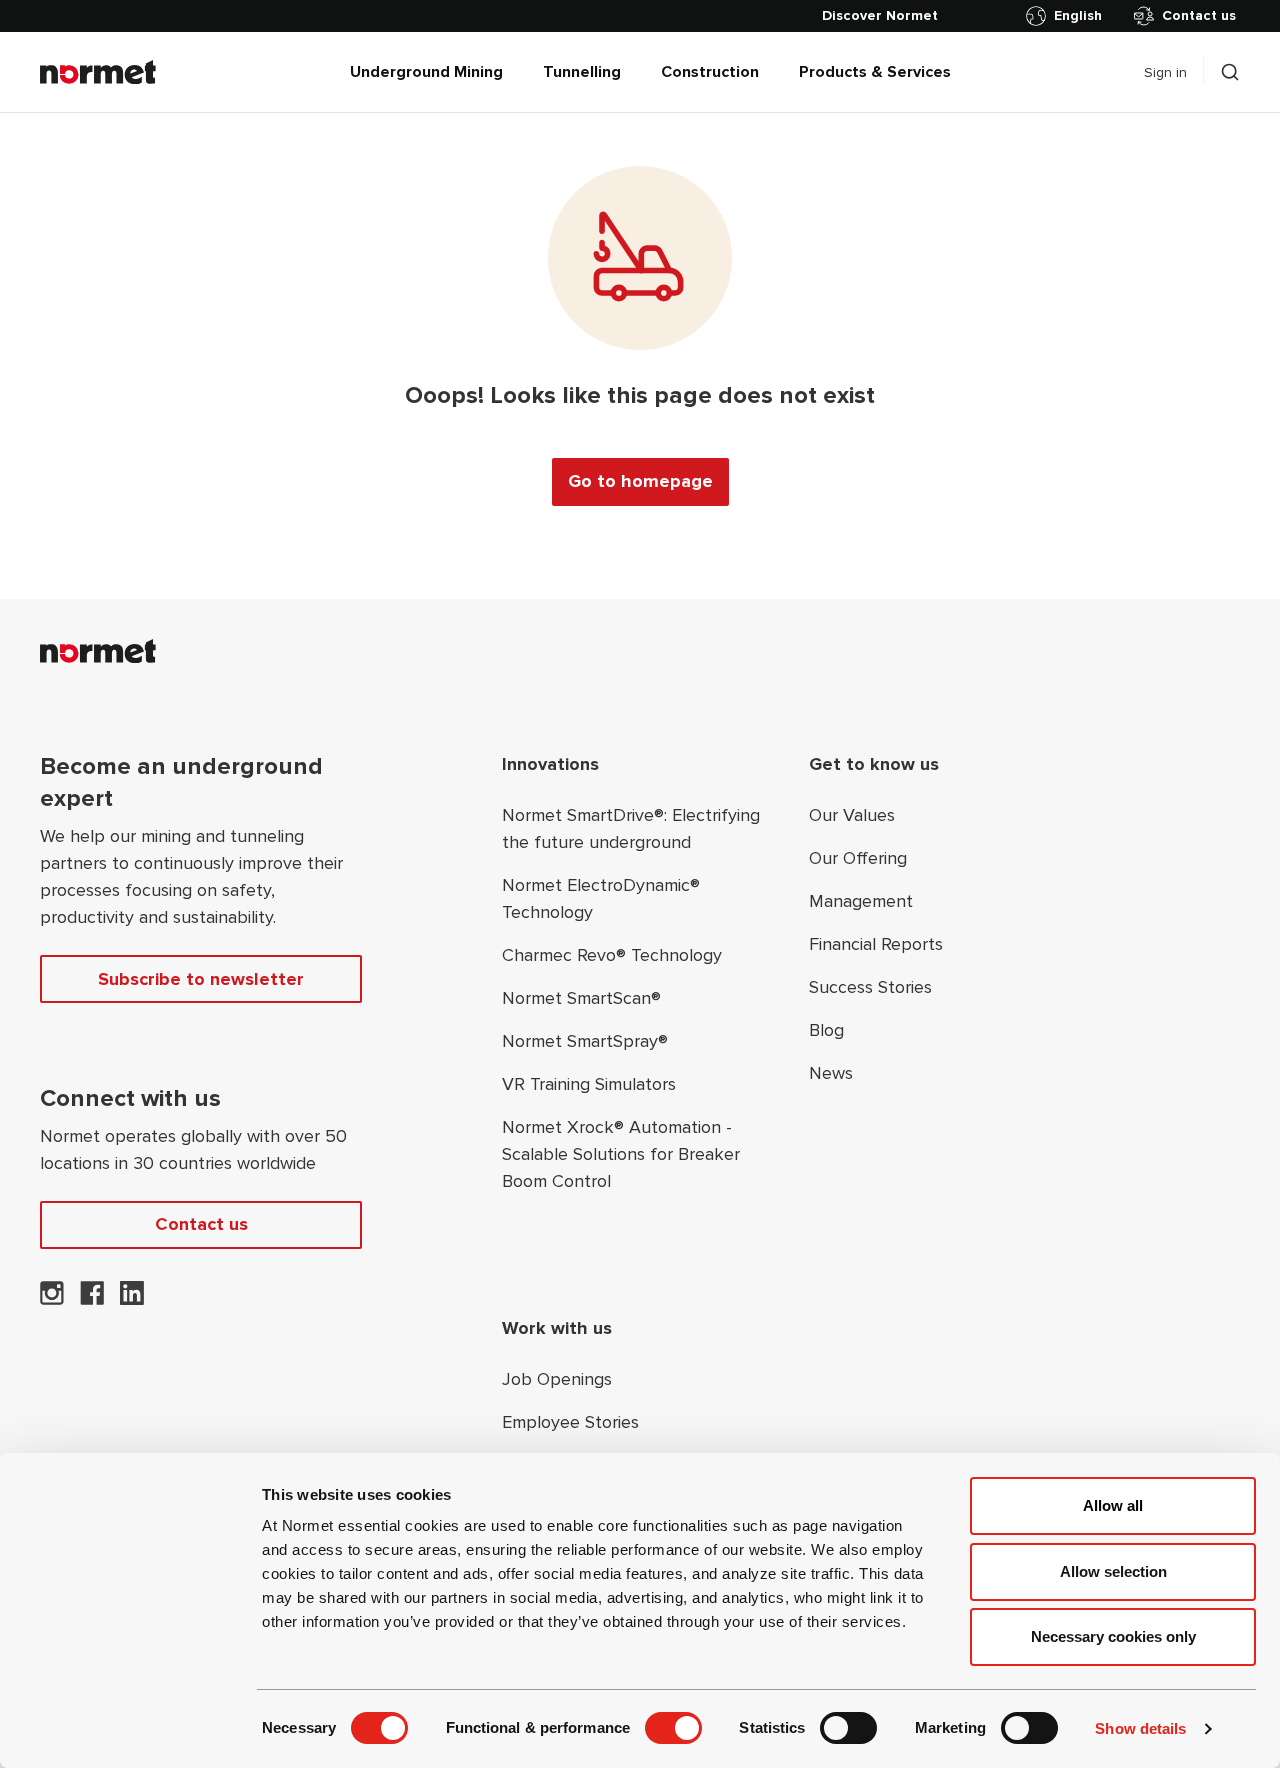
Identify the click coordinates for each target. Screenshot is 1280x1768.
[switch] (673, 1728)
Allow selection (1113, 1571)
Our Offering (858, 858)
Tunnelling (582, 72)
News (831, 1073)
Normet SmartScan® (581, 998)
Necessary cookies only (1113, 1636)
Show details (1140, 1728)
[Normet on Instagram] (52, 1299)
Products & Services (875, 72)
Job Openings (557, 1379)
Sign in (1165, 72)
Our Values (852, 815)
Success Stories (870, 987)
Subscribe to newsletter (201, 979)
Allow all (1113, 1505)
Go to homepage (640, 481)
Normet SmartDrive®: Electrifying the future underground (631, 828)
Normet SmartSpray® (585, 1041)
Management (861, 901)
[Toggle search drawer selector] (1230, 72)
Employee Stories (570, 1422)
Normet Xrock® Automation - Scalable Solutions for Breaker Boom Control (621, 1154)
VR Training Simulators (589, 1084)
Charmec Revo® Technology (612, 955)
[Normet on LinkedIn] (132, 1299)
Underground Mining (426, 72)
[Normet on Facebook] (92, 1299)
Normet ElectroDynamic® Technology (601, 898)
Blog (826, 1030)
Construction (710, 72)
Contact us (1199, 15)
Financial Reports (876, 944)
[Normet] (98, 72)
